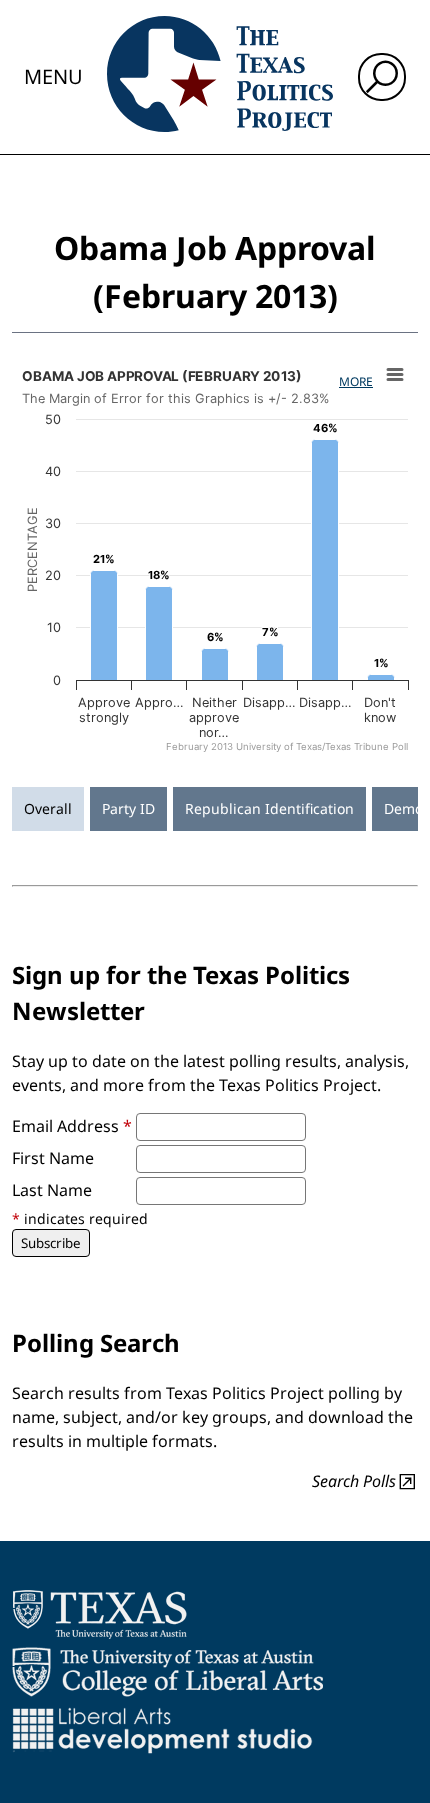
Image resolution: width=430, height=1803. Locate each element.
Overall (48, 808)
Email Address (72, 1126)
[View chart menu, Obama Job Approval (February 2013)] (395, 375)
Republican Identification (269, 808)
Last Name (52, 1190)
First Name (53, 1158)
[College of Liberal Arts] (167, 1672)
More (356, 381)
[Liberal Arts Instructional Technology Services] (162, 1730)
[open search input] (382, 77)
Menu (53, 76)
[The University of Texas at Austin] (99, 1614)
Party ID (128, 808)
